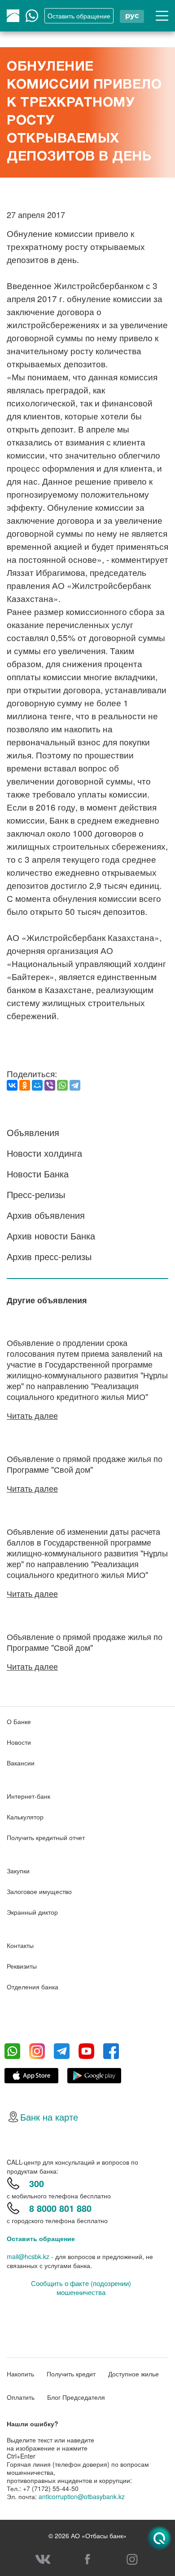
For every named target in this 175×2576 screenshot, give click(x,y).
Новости (19, 1742)
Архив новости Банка (51, 1236)
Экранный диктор (32, 1912)
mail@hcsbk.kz (28, 2256)
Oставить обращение (79, 16)
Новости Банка (38, 1174)
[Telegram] (75, 1085)
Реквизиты (22, 1966)
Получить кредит (71, 2374)
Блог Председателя (76, 2397)
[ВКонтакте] (12, 1085)
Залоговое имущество (39, 1891)
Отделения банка (33, 1987)
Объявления (33, 1132)
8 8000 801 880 (60, 2208)
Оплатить (21, 2397)
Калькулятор (25, 1817)
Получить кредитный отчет (46, 1837)
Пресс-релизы (36, 1194)
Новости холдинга (44, 1153)
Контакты (20, 1945)
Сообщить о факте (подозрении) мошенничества (81, 2288)
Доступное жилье (133, 2374)
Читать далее (32, 1415)
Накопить (20, 2374)
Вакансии (21, 1763)
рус (132, 16)
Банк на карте (49, 2117)
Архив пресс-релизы (49, 1256)
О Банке (19, 1721)
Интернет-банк (28, 1796)
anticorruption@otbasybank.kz (82, 2496)
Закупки (18, 1871)
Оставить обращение (41, 2238)
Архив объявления (46, 1215)
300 (37, 2183)
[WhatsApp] (62, 1085)
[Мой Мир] (37, 1085)
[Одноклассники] (25, 1085)
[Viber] (50, 1085)
